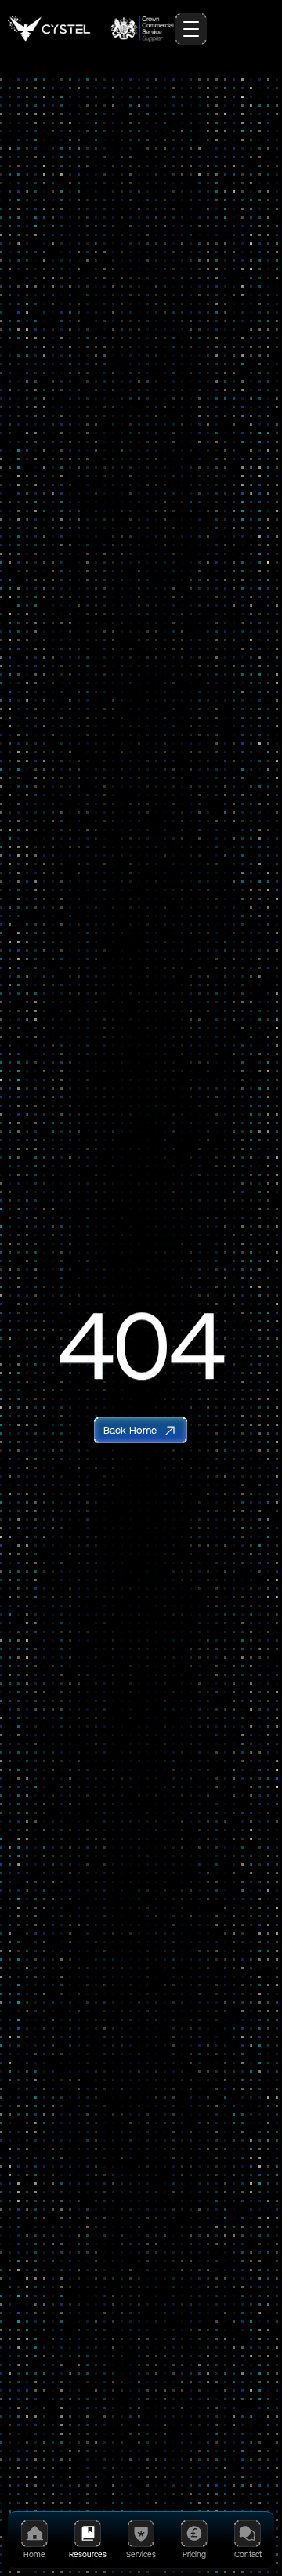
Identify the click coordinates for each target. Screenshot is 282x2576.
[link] (141, 1430)
